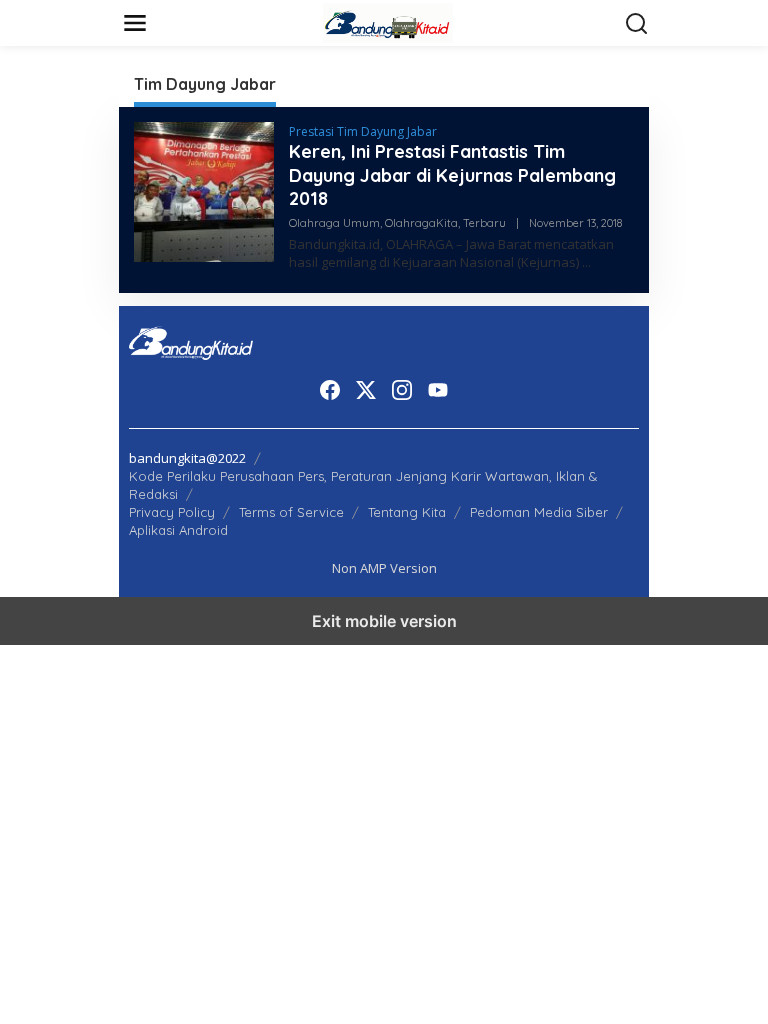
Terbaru (484, 223)
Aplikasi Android (178, 530)
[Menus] (135, 23)
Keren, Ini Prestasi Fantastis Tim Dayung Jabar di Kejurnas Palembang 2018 (452, 175)
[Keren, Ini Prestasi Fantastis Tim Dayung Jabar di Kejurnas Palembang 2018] (586, 262)
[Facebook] (330, 390)
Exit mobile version (384, 621)
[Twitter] (366, 390)
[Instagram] (402, 390)
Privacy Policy (172, 512)
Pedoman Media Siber (539, 512)
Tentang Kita (407, 512)
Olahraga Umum (334, 223)
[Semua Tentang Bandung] (388, 21)
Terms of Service (291, 512)
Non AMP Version (384, 568)
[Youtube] (438, 390)
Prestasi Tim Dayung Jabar (363, 131)
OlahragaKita (421, 223)
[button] (637, 24)
